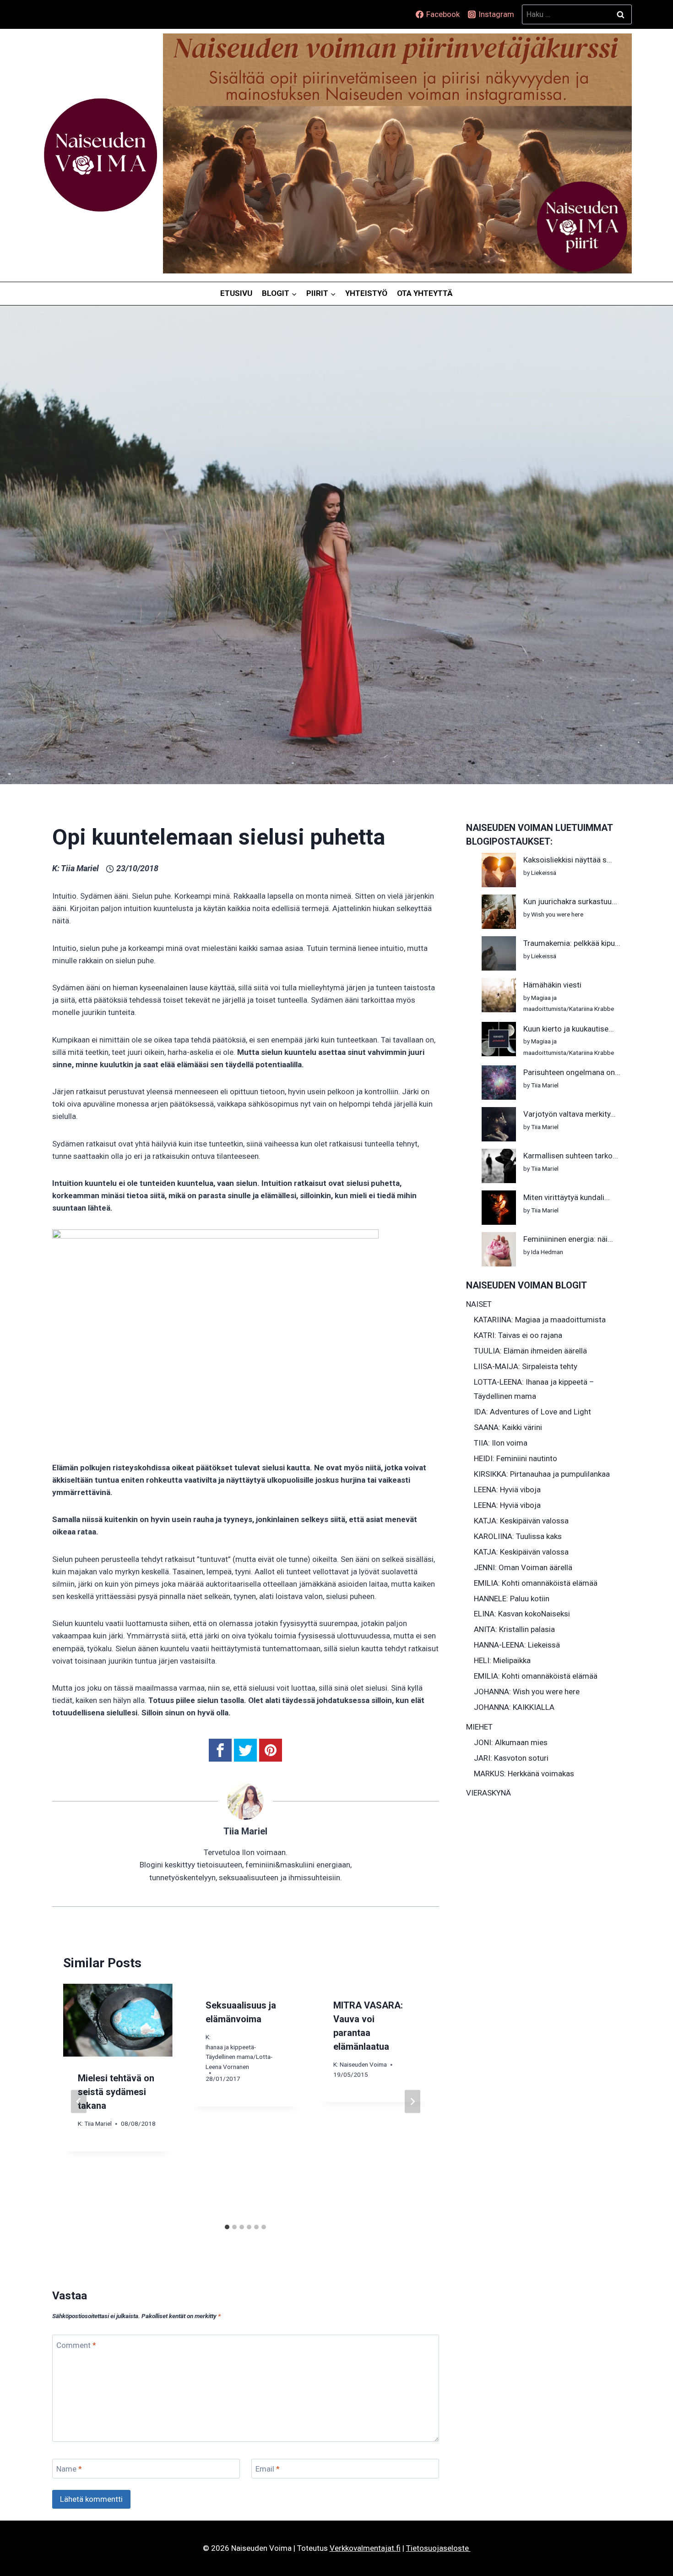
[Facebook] (220, 1750)
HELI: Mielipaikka (502, 1660)
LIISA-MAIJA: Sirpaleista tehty (526, 1366)
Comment (76, 2345)
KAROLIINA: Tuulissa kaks (518, 1536)
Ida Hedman (547, 1252)
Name (69, 2469)
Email (268, 2469)
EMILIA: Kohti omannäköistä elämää (536, 1583)
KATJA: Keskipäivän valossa (521, 1521)
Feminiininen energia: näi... (568, 1239)
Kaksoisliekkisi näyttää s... (568, 860)
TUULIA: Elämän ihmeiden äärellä (530, 1351)
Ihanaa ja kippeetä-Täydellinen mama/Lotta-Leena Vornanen (239, 2057)
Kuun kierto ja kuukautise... (569, 1029)
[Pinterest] (271, 1750)
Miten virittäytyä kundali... (567, 1197)
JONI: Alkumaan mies (511, 1742)
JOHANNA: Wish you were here (527, 1692)
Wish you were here (557, 914)
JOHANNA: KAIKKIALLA (514, 1707)
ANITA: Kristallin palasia (514, 1629)
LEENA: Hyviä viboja (507, 1490)
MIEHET (479, 1727)
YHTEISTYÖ (366, 293)
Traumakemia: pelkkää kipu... (572, 943)
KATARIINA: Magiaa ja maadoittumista (540, 1320)
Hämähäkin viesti (552, 985)
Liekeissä (544, 873)
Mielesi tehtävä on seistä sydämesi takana (116, 2092)
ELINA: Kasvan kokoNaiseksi (522, 1614)
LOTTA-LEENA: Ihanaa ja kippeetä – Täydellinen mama (534, 1389)
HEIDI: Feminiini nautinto (516, 1458)
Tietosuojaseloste (438, 2548)
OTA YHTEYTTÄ (425, 293)
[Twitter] (245, 1750)
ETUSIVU (236, 293)
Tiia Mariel (80, 868)
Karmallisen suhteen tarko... (571, 1156)
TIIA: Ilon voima (501, 1443)
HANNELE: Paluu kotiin (512, 1599)
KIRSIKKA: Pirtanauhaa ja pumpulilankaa (542, 1474)
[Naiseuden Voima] (100, 155)
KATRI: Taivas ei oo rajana (518, 1335)
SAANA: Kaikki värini (508, 1427)
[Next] (412, 2102)
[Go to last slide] (79, 2102)
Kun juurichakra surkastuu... (570, 901)
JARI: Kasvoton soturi (511, 1758)
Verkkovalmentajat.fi (365, 2548)
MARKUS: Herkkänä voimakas (524, 1774)
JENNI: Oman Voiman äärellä (523, 1567)
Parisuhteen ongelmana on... (572, 1072)
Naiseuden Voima (363, 2064)
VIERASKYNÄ (488, 1793)
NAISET (479, 1304)
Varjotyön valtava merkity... (570, 1114)
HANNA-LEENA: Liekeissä (517, 1645)
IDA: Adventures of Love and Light (532, 1412)
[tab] (227, 2227)
